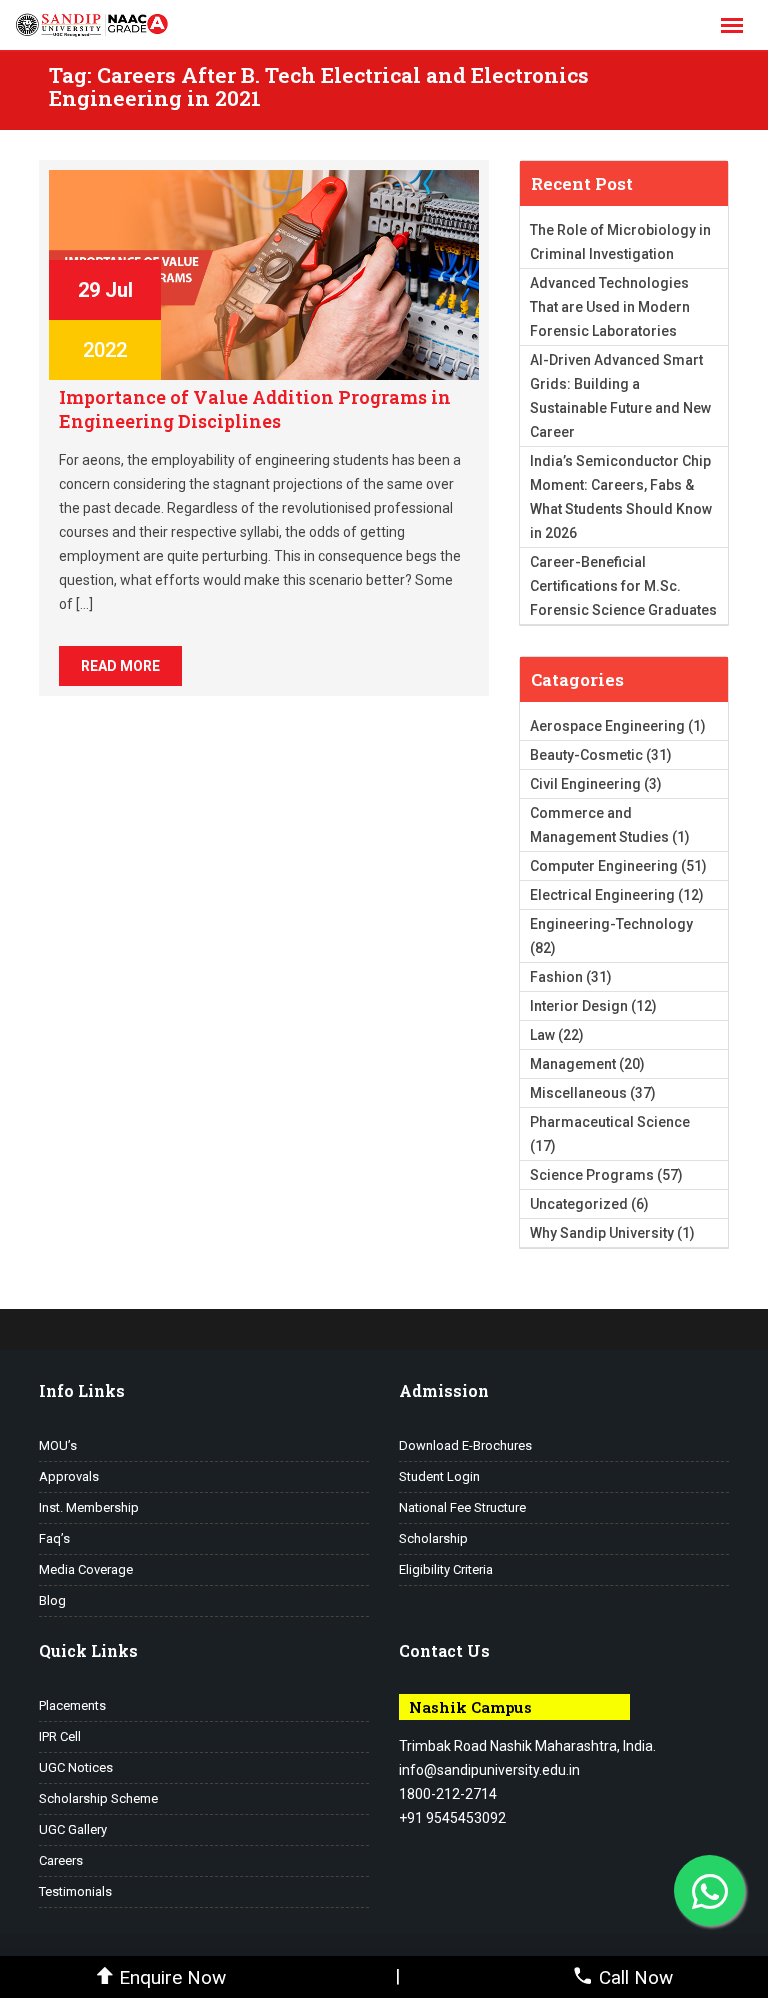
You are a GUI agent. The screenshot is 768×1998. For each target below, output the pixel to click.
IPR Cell (60, 1736)
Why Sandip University (602, 1233)
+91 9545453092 (452, 1818)
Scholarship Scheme (98, 1798)
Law (542, 1035)
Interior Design (579, 1006)
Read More (120, 666)
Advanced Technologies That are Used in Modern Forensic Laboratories (610, 307)
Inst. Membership (89, 1507)
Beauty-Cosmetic (586, 755)
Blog (52, 1600)
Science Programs (592, 1175)
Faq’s (54, 1538)
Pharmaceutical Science (610, 1122)
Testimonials (75, 1891)
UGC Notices (76, 1767)
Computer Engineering (604, 866)
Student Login (439, 1476)
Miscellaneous (578, 1093)
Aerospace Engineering (607, 726)
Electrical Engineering (602, 895)
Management (573, 1064)
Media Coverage (86, 1569)
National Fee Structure (462, 1507)
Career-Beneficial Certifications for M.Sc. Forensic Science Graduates (623, 586)
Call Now (636, 1977)
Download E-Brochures (465, 1445)
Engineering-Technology (611, 924)
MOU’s (58, 1445)
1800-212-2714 (448, 1794)
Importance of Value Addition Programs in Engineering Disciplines (255, 409)
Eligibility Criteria (446, 1569)
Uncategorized (579, 1204)
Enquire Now (172, 1977)
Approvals (69, 1476)
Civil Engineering (585, 784)
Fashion (556, 977)
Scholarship (433, 1538)
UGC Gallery (73, 1829)
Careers (61, 1860)
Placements (72, 1705)
